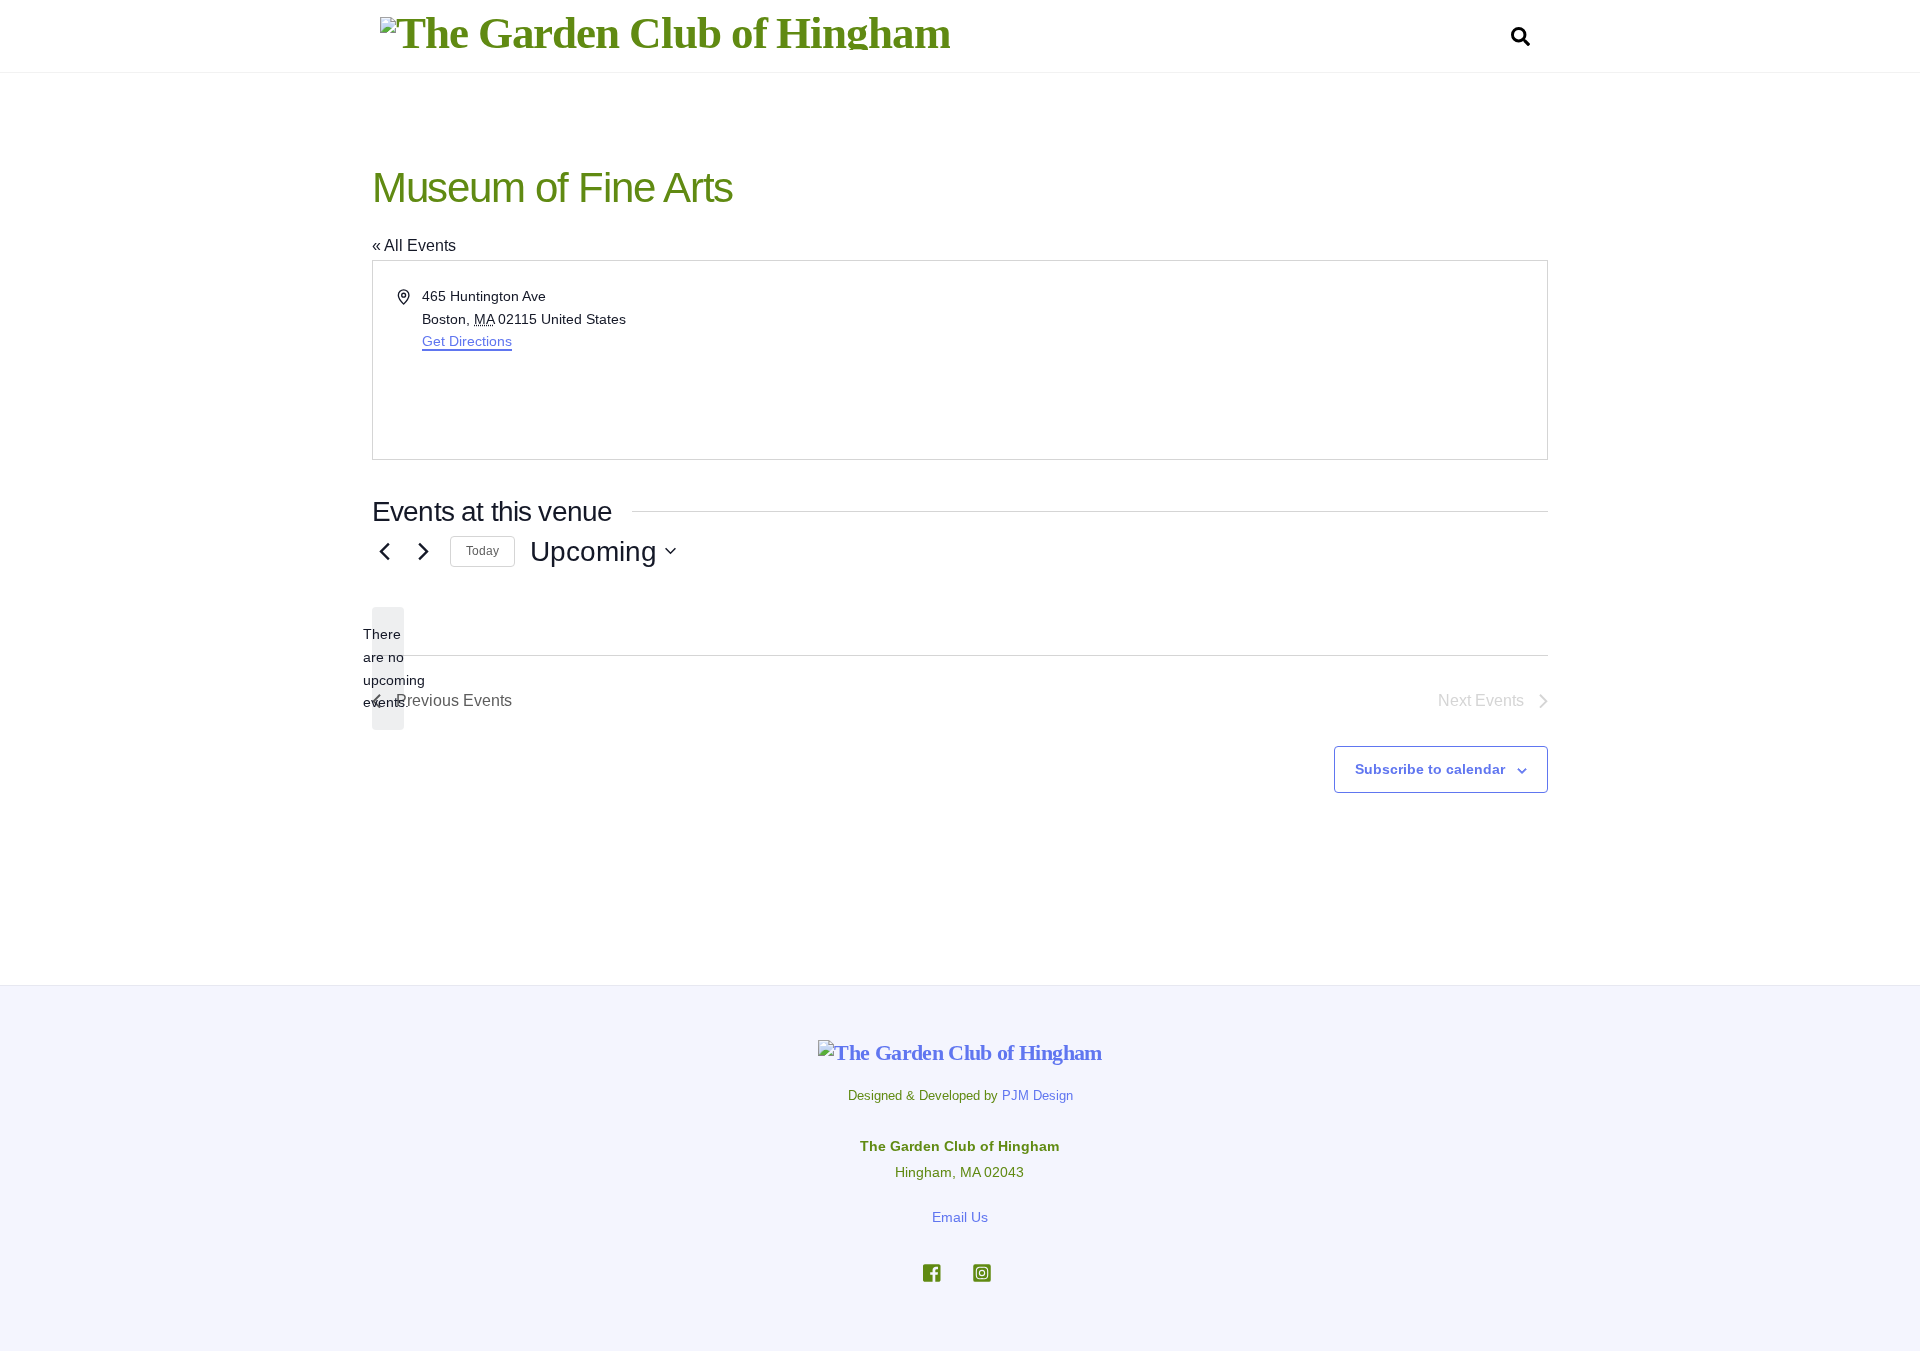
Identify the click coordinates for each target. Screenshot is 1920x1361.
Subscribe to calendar (1430, 769)
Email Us (960, 1217)
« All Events (414, 245)
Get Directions (467, 341)
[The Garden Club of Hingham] (665, 33)
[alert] (388, 668)
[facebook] (933, 1271)
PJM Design (1037, 1095)
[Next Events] (423, 551)
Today (482, 551)
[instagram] (982, 1271)
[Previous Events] (384, 551)
